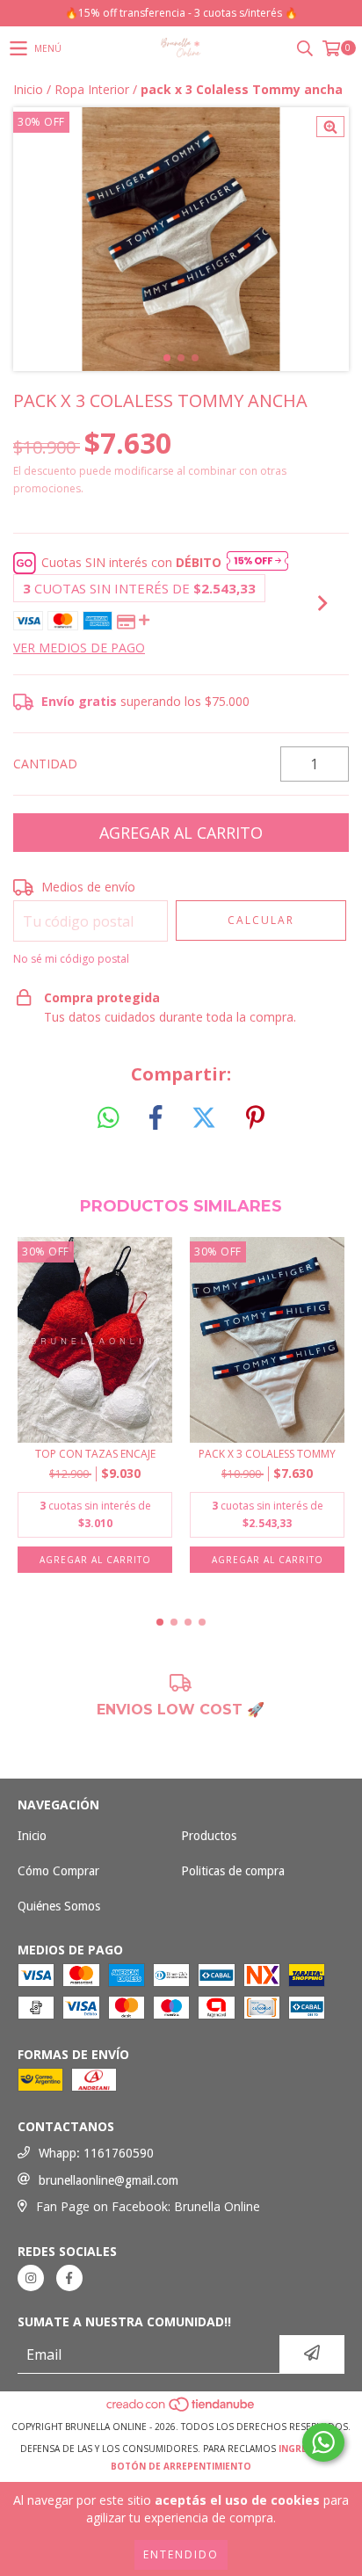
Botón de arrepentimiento (181, 2466)
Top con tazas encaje (95, 1454)
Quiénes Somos (59, 1906)
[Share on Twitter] (204, 1118)
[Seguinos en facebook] (69, 2278)
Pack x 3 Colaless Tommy (267, 1454)
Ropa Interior (92, 89)
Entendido (181, 2554)
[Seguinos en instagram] (31, 2278)
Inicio (28, 89)
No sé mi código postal (71, 959)
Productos (209, 1836)
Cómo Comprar (58, 1871)
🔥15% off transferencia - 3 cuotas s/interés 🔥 (181, 13)
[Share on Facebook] (156, 1118)
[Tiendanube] (181, 2409)
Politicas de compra (233, 1871)
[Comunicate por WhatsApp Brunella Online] (323, 2442)
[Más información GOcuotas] (257, 563)
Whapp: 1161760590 (96, 2153)
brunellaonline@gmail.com (109, 2180)
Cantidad (45, 764)
